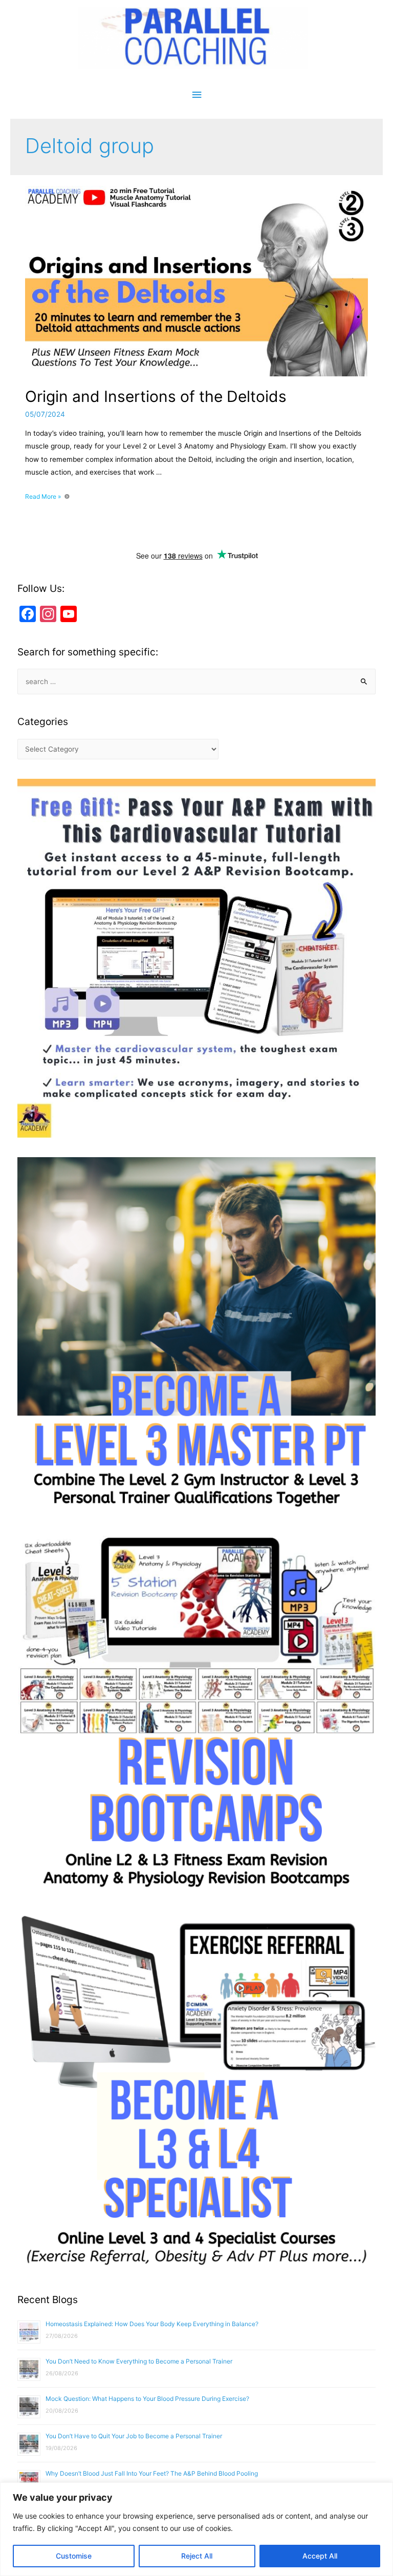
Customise (74, 2556)
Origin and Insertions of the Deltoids (156, 396)
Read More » (43, 496)
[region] (196, 2529)
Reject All (197, 2556)
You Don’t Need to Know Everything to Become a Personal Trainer (139, 2361)
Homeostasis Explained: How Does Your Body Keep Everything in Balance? (152, 2324)
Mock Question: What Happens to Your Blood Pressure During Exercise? (147, 2399)
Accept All (320, 2556)
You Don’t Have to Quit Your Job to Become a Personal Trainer (134, 2436)
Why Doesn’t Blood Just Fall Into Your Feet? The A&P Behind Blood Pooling (152, 2473)
